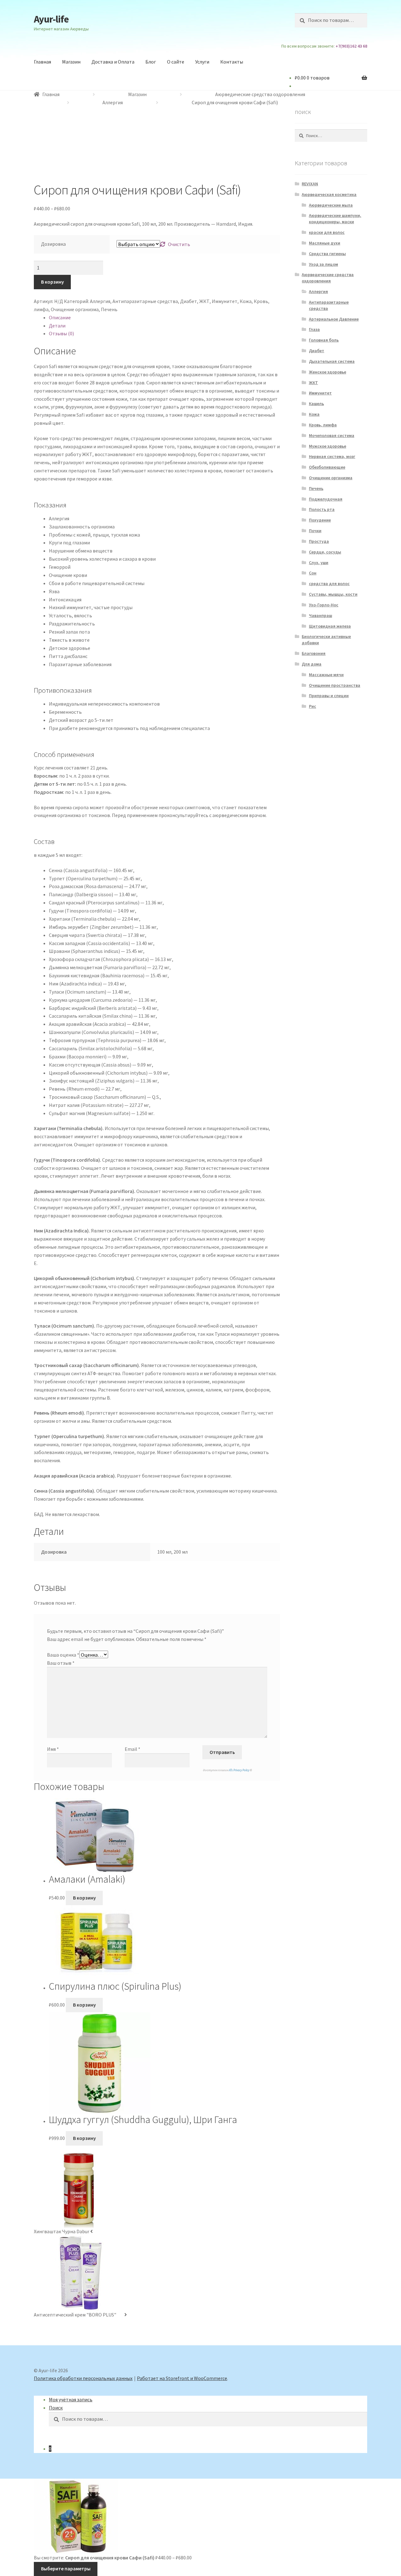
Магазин (71, 62)
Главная (42, 62)
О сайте (176, 62)
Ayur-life (51, 19)
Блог (151, 62)
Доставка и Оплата (113, 62)
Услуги (202, 62)
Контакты (232, 62)
